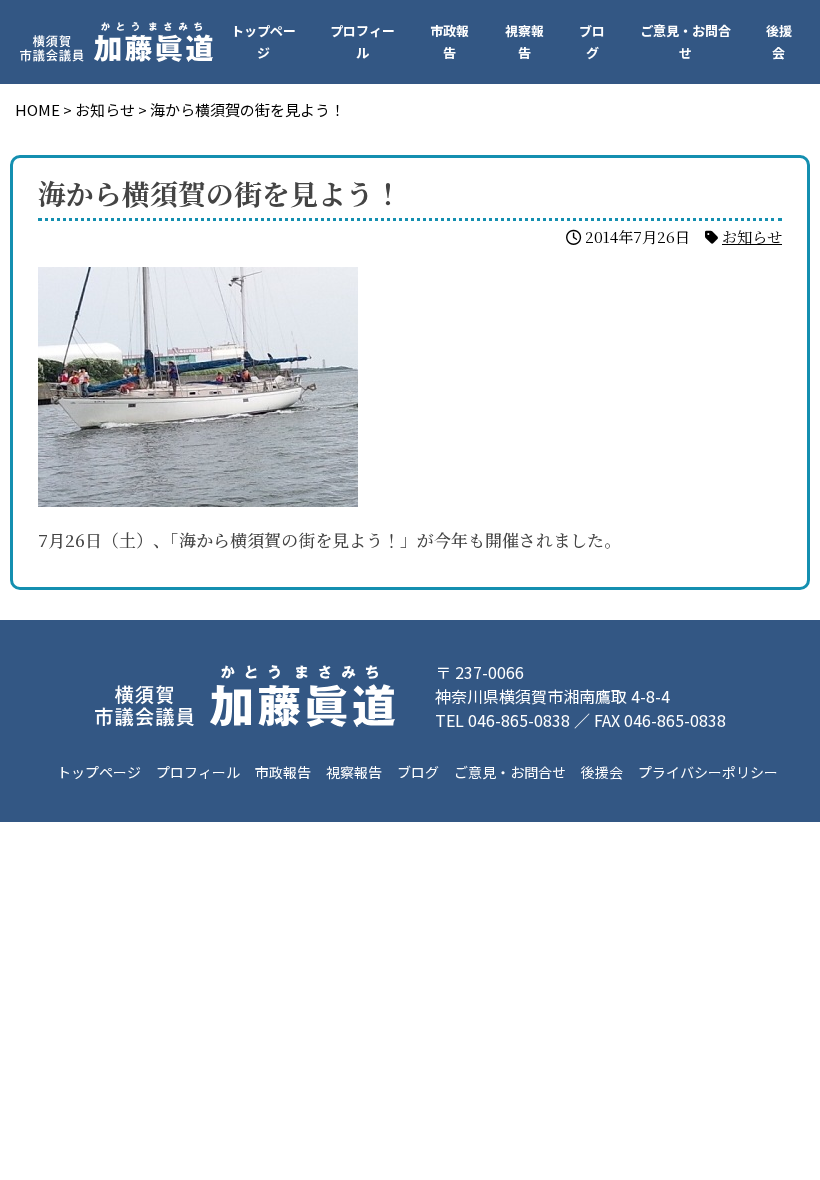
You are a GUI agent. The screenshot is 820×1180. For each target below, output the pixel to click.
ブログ (592, 41)
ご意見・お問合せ (685, 41)
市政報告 (449, 41)
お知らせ (752, 236)
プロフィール (362, 41)
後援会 (779, 41)
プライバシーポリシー (708, 772)
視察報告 (524, 41)
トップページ (263, 41)
